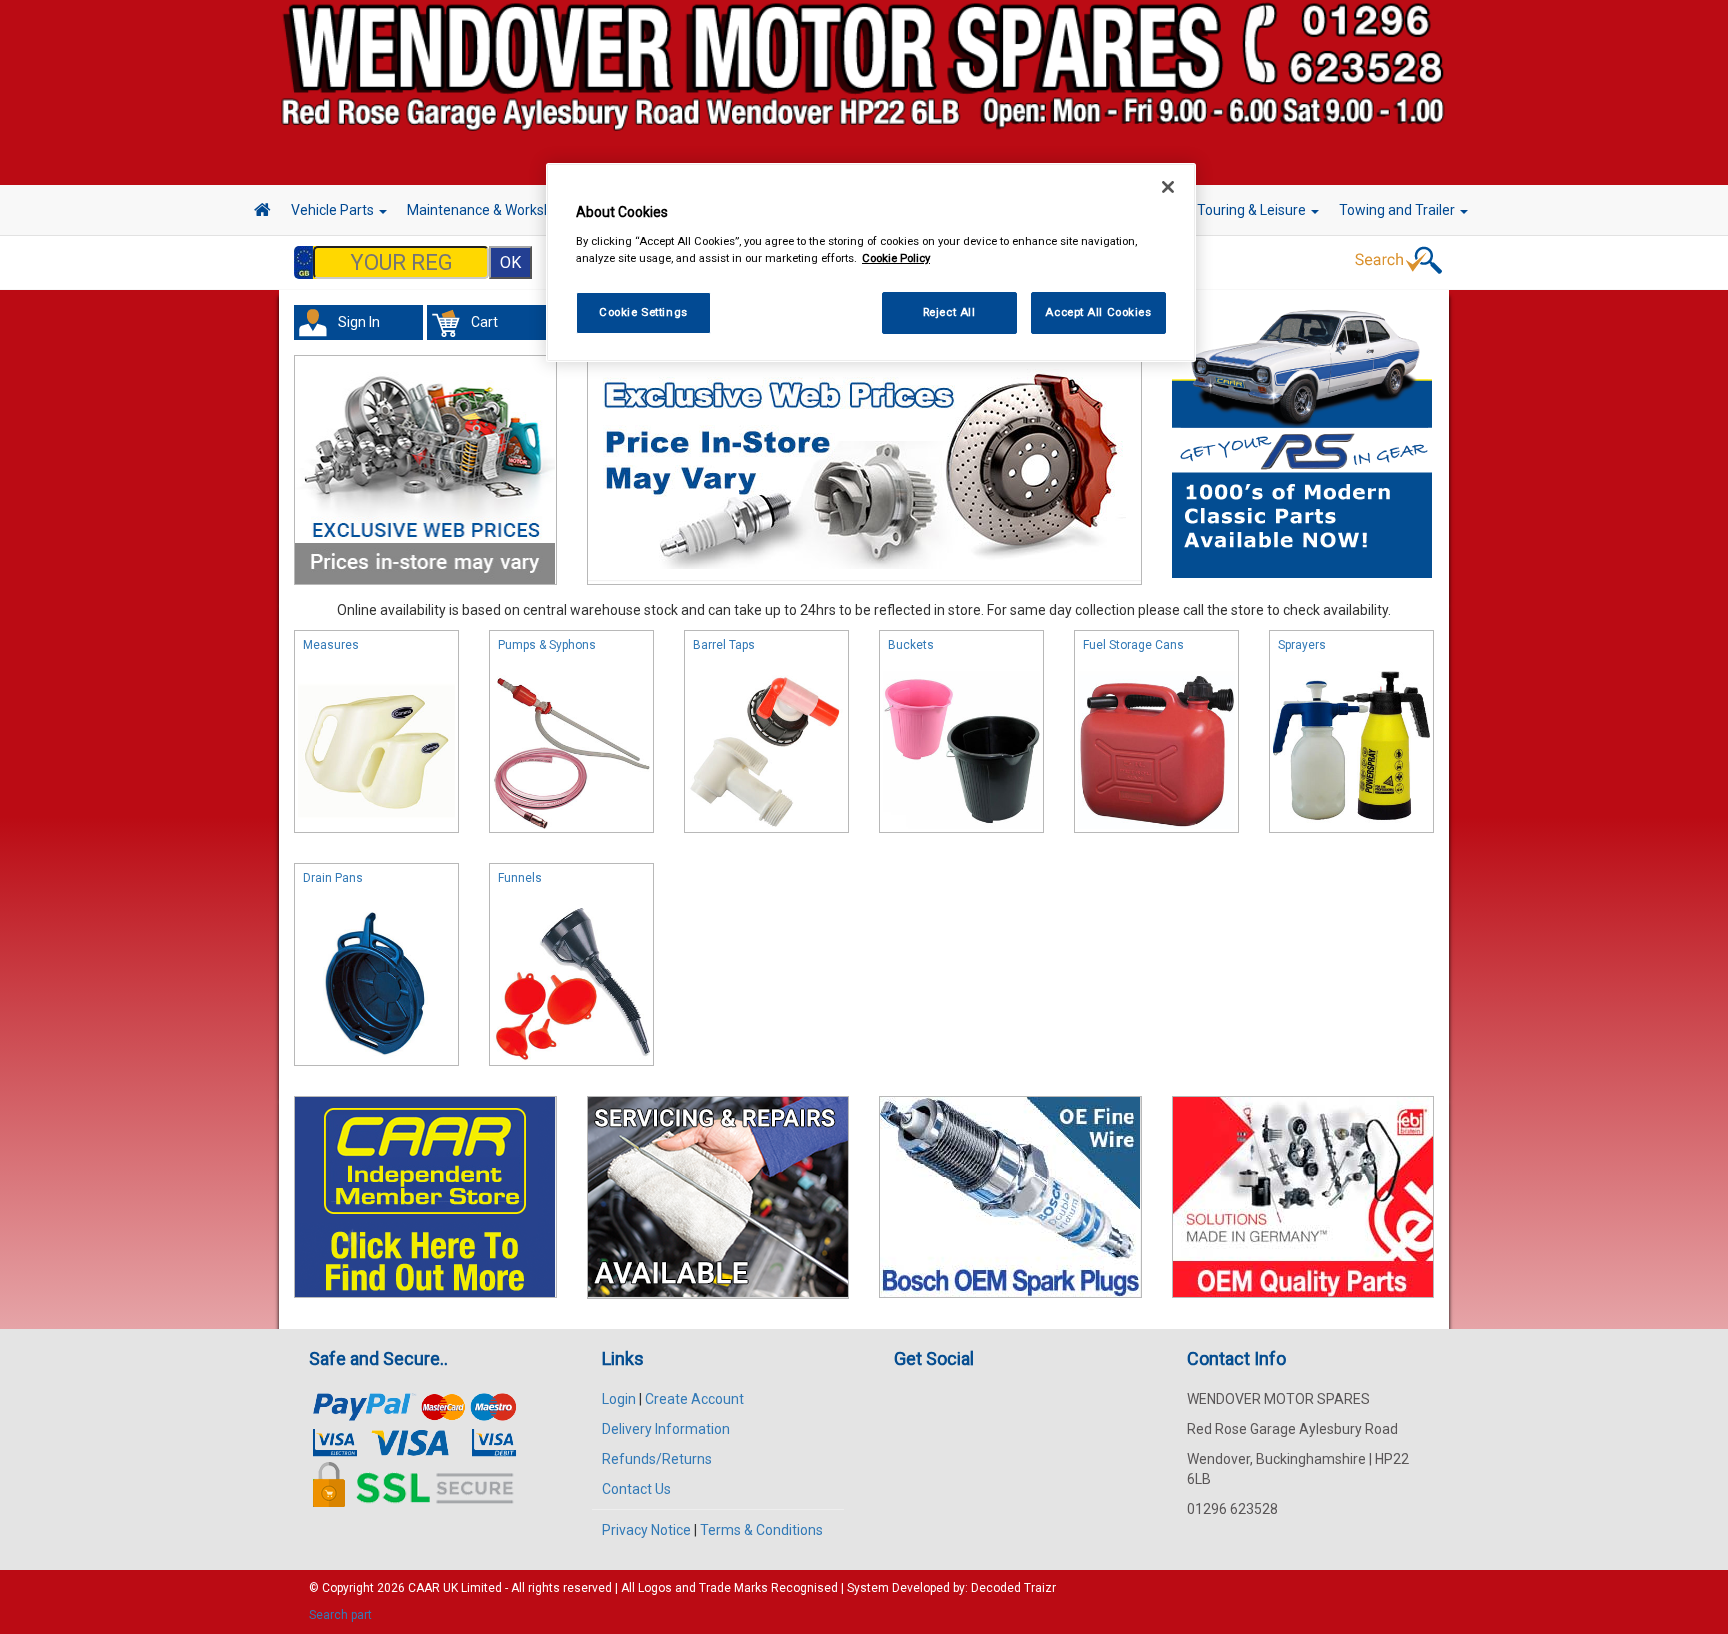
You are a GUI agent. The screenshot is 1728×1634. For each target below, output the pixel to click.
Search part (340, 1615)
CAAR (424, 1588)
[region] (871, 262)
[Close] (1168, 187)
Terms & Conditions (761, 1530)
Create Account (694, 1399)
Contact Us (636, 1489)
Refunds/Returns (657, 1459)
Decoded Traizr (1013, 1588)
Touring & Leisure (1253, 210)
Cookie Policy (896, 258)
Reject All (949, 312)
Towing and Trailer (1398, 210)
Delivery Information (666, 1429)
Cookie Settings (643, 312)
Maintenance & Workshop (489, 210)
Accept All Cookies (1098, 312)
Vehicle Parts (334, 210)
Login (619, 1399)
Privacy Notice (646, 1530)
